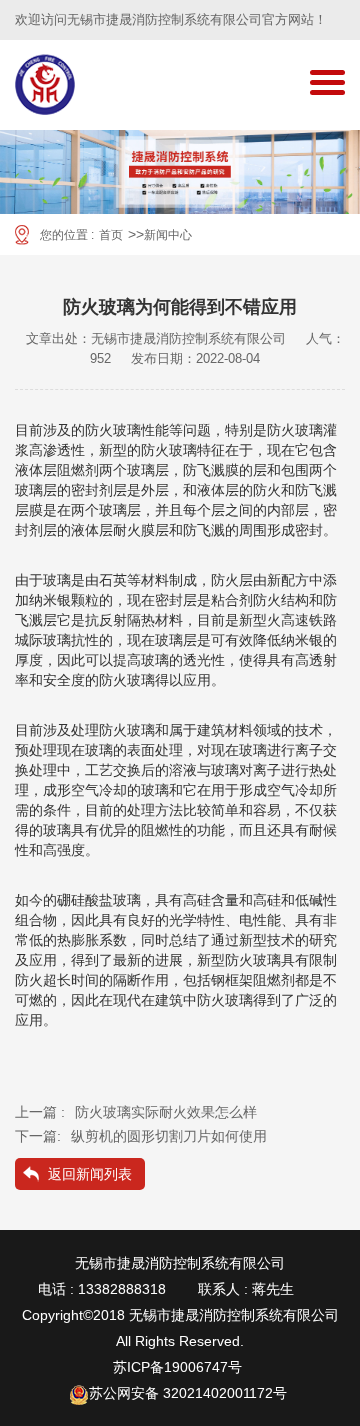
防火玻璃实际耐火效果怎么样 (166, 1112)
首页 (111, 235)
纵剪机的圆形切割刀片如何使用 (169, 1136)
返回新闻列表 (90, 1174)
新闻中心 (168, 235)
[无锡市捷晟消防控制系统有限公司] (45, 85)
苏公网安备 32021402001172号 (188, 1393)
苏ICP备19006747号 (177, 1367)
